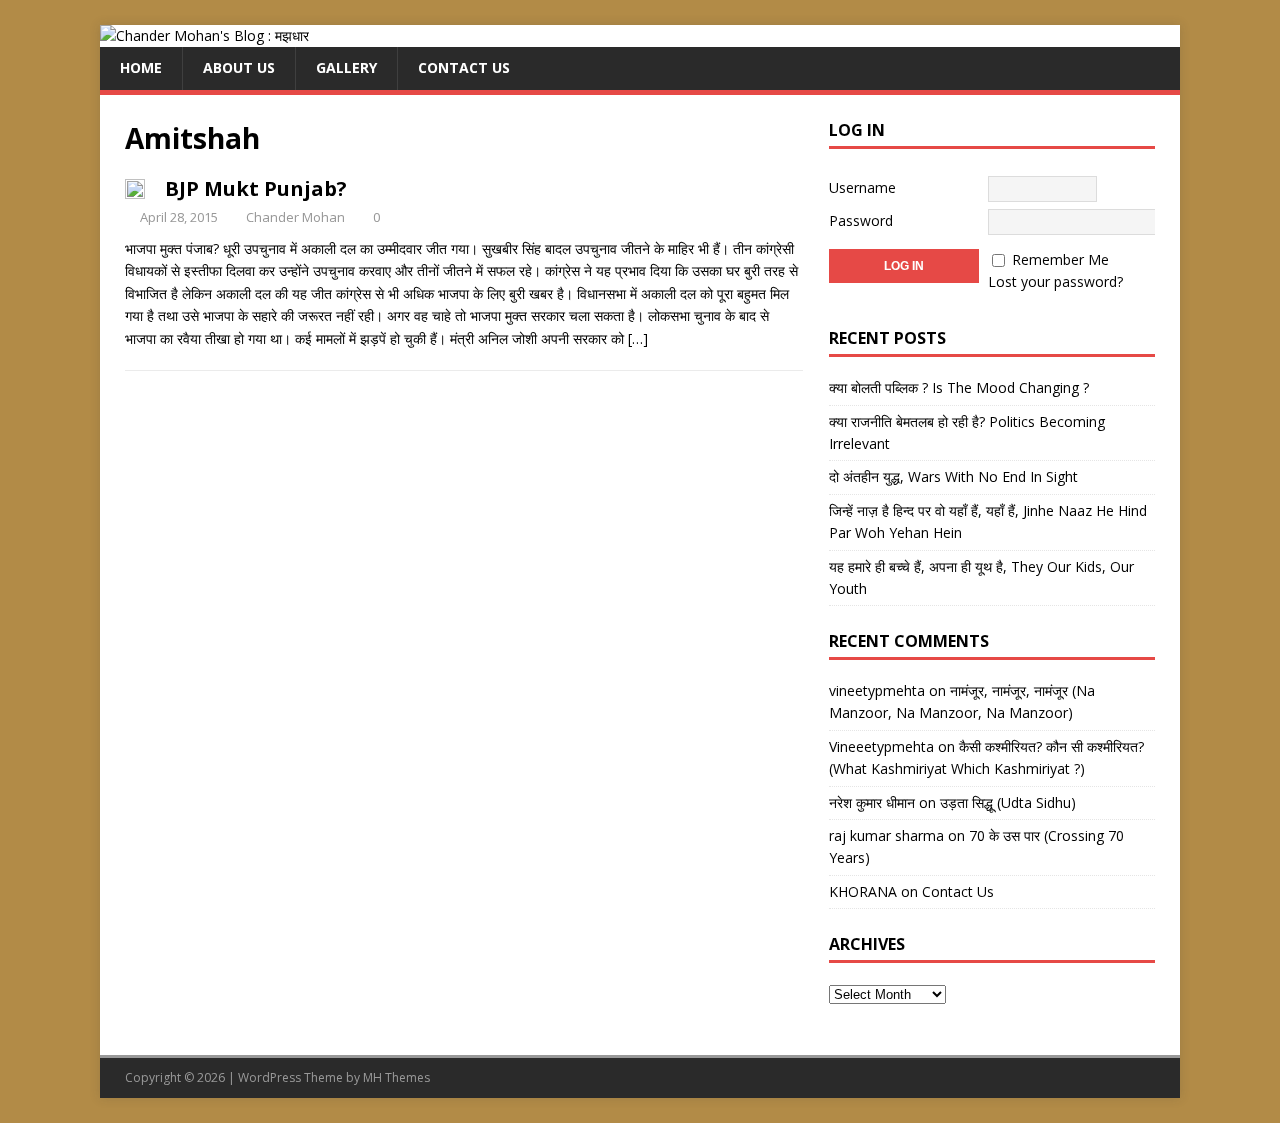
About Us (239, 67)
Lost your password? (1055, 281)
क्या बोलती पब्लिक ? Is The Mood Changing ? (959, 387)
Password (861, 220)
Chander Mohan (295, 217)
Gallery (346, 67)
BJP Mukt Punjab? (256, 188)
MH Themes (396, 1077)
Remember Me (1060, 259)
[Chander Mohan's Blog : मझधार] (204, 35)
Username (862, 187)
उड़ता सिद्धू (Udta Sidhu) (1008, 802)
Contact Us (464, 67)
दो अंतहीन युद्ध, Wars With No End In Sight (953, 476)
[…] (638, 338)
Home (141, 67)
